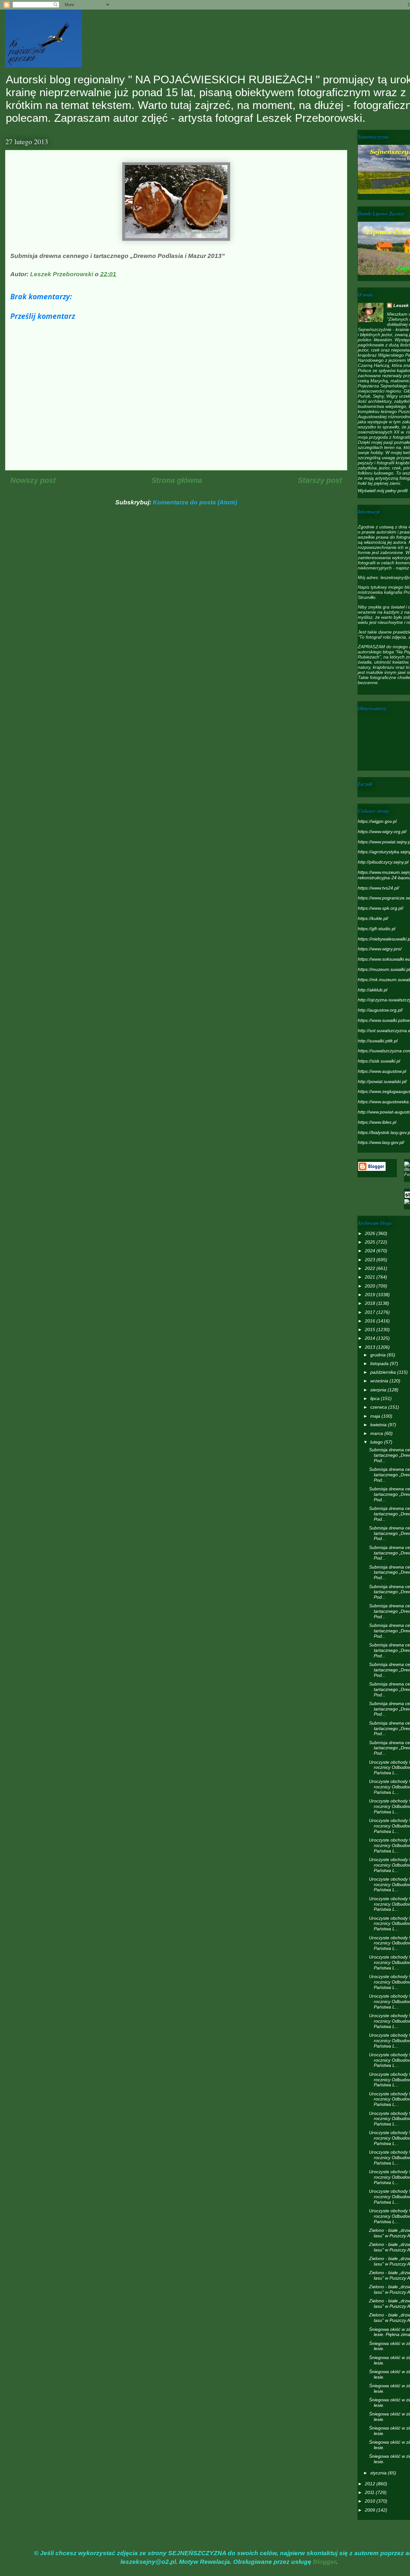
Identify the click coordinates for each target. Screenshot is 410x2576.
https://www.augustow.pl (382, 1071)
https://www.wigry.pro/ (380, 949)
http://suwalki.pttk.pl (378, 1041)
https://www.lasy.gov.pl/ (381, 1142)
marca (377, 1433)
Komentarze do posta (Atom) (195, 502)
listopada (380, 1363)
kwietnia (379, 1425)
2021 (371, 1277)
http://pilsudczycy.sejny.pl (383, 862)
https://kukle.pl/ (373, 918)
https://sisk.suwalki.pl (379, 1061)
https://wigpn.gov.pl (377, 821)
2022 (371, 1268)
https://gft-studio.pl (377, 929)
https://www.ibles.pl (377, 1122)
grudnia (379, 1355)
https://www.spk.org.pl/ (381, 908)
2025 (371, 1242)
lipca (376, 1398)
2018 (371, 1303)
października (384, 1372)
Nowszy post (33, 480)
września (380, 1381)
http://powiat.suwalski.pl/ (382, 1081)
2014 (371, 1338)
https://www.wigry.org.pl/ (382, 832)
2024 (371, 1251)
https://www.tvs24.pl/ (378, 888)
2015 (371, 1329)
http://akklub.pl (373, 990)
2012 (371, 2484)
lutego (377, 1442)
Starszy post (320, 480)
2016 (371, 1321)
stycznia (379, 2473)
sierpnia (379, 1390)
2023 (371, 1260)
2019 (371, 1295)
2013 (371, 1347)
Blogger (324, 2562)
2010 (371, 2501)
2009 (371, 2510)
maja (376, 1416)
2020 (371, 1286)
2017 (371, 1312)
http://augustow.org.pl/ (380, 1010)
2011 (370, 2492)
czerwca (379, 1407)
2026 (371, 1233)
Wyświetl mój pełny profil (383, 491)
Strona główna (177, 480)
